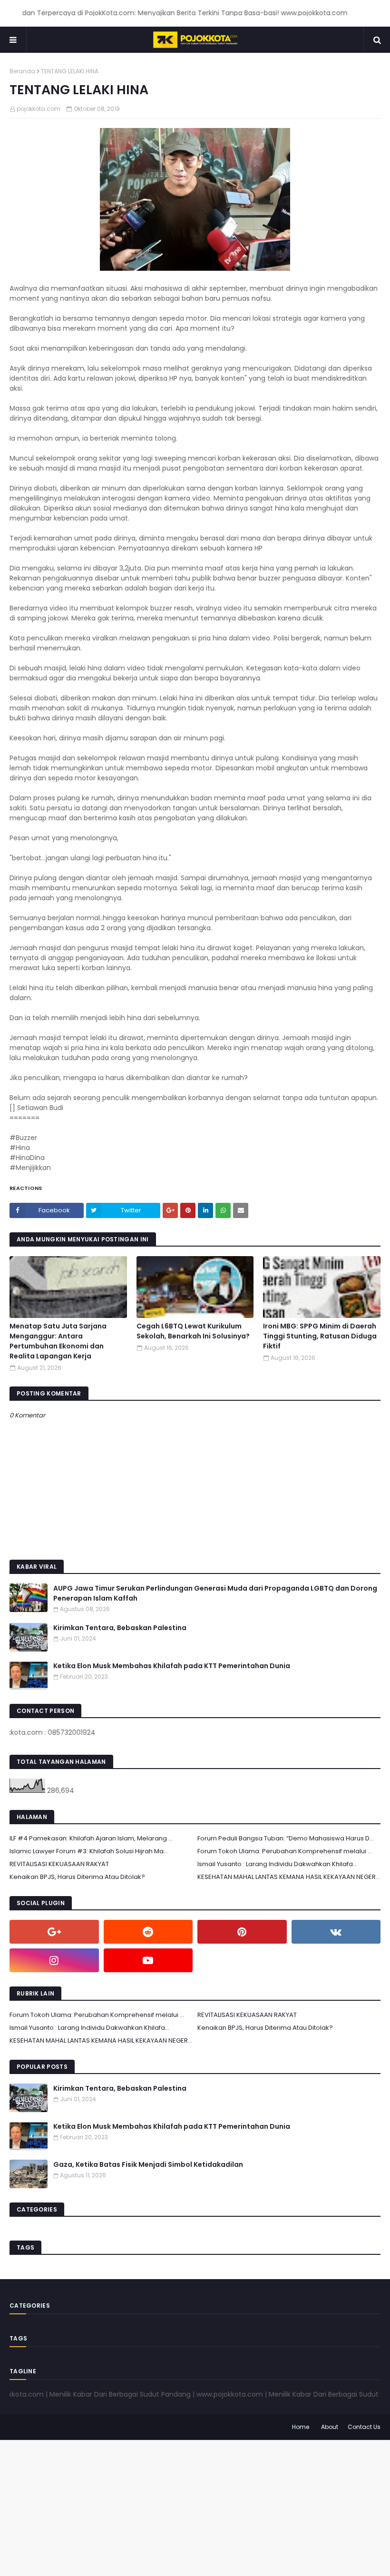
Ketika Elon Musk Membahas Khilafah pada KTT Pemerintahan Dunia (172, 1666)
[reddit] (148, 1932)
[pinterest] (242, 1932)
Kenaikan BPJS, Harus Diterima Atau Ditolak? (77, 1877)
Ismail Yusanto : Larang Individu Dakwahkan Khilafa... (277, 1864)
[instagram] (54, 1960)
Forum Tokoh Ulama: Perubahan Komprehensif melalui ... (285, 1851)
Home (301, 2427)
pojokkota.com (39, 109)
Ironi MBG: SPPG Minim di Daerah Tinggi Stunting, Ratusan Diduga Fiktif (320, 1336)
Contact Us (364, 2427)
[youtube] (148, 1960)
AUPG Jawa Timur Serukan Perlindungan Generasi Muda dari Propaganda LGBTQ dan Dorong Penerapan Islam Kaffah (215, 1593)
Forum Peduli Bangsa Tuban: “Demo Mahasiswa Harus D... (286, 1838)
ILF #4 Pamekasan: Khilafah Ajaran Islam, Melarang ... (91, 1838)
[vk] (336, 1932)
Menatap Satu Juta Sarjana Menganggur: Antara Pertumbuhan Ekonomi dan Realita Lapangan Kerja (58, 1341)
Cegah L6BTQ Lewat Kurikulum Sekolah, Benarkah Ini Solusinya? (193, 1331)
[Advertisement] (195, 2507)
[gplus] (54, 1932)
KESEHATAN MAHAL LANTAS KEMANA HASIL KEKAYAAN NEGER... (289, 1877)
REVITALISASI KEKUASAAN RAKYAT (59, 1864)
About (330, 2427)
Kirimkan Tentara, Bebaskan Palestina (120, 1628)
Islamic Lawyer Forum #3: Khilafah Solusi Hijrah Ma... (89, 1851)
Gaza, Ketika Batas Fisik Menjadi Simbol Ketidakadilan (148, 2164)
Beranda (22, 71)
